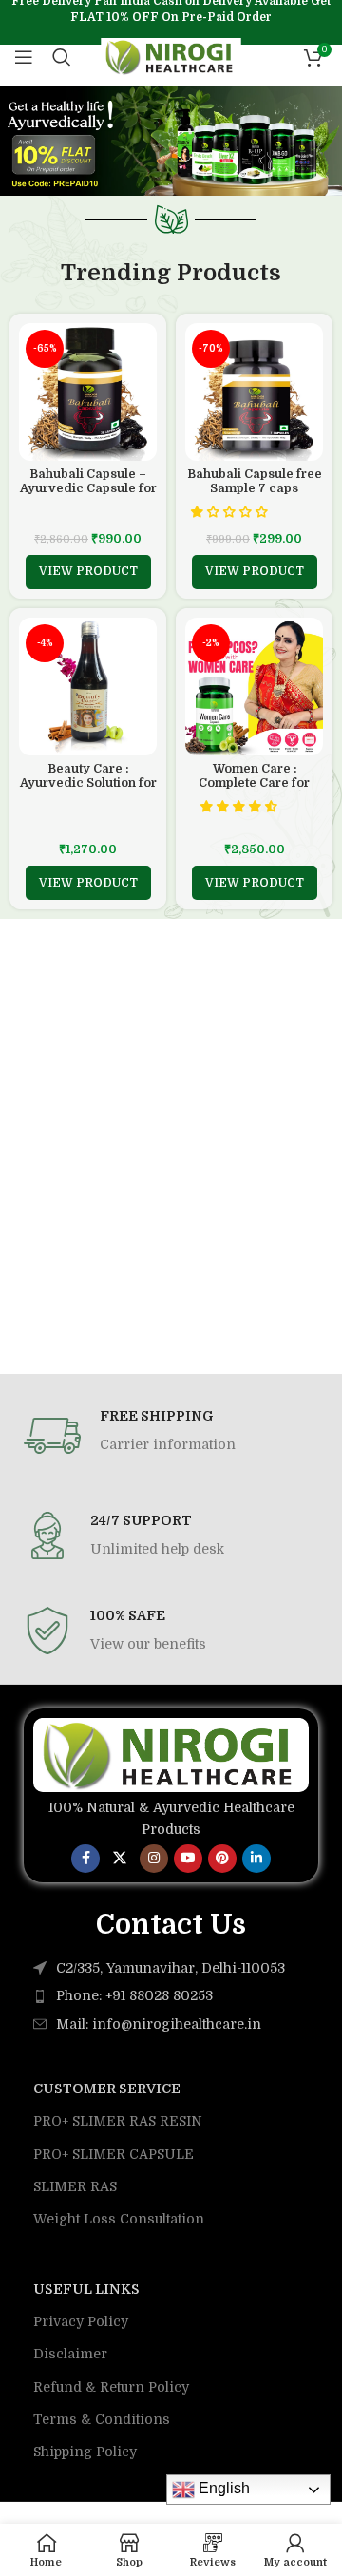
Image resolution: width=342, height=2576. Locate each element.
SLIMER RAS (75, 2186)
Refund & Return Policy (111, 2387)
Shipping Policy (85, 2452)
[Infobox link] (171, 1436)
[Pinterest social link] (222, 1859)
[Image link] (171, 1754)
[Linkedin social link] (256, 1859)
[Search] (62, 57)
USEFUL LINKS (86, 2289)
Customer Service (107, 2089)
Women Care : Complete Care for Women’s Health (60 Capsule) (255, 790)
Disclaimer (70, 2354)
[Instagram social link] (154, 1859)
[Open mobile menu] (24, 57)
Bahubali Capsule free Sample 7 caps (255, 481)
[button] (231, 512)
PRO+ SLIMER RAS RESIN (118, 2121)
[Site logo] (171, 56)
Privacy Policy (81, 2321)
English (222, 2488)
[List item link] (171, 1995)
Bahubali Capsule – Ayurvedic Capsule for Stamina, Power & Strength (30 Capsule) (88, 496)
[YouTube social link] (188, 1859)
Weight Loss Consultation (119, 2219)
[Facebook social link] (85, 1859)
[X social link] (120, 1859)
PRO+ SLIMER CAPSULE (114, 2154)
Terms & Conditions (102, 2419)
